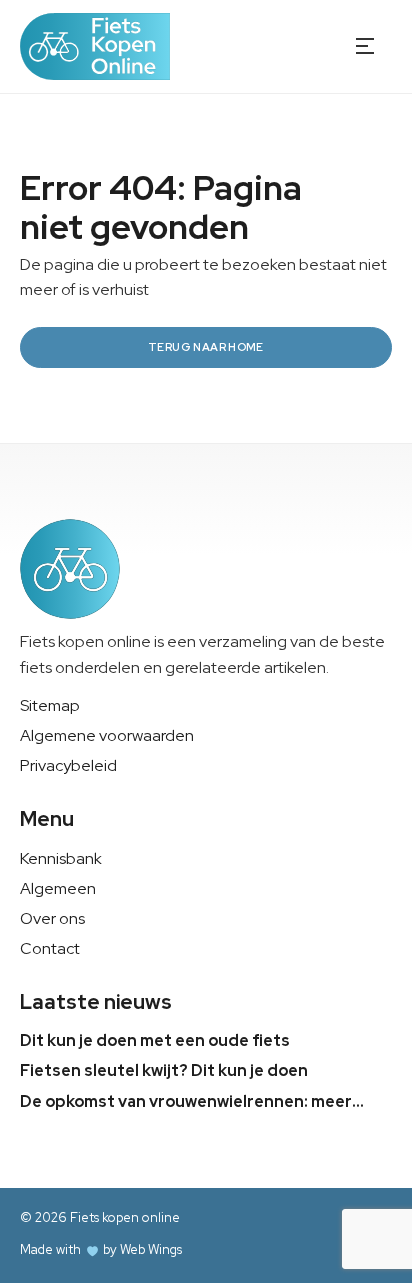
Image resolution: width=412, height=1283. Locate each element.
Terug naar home (206, 347)
